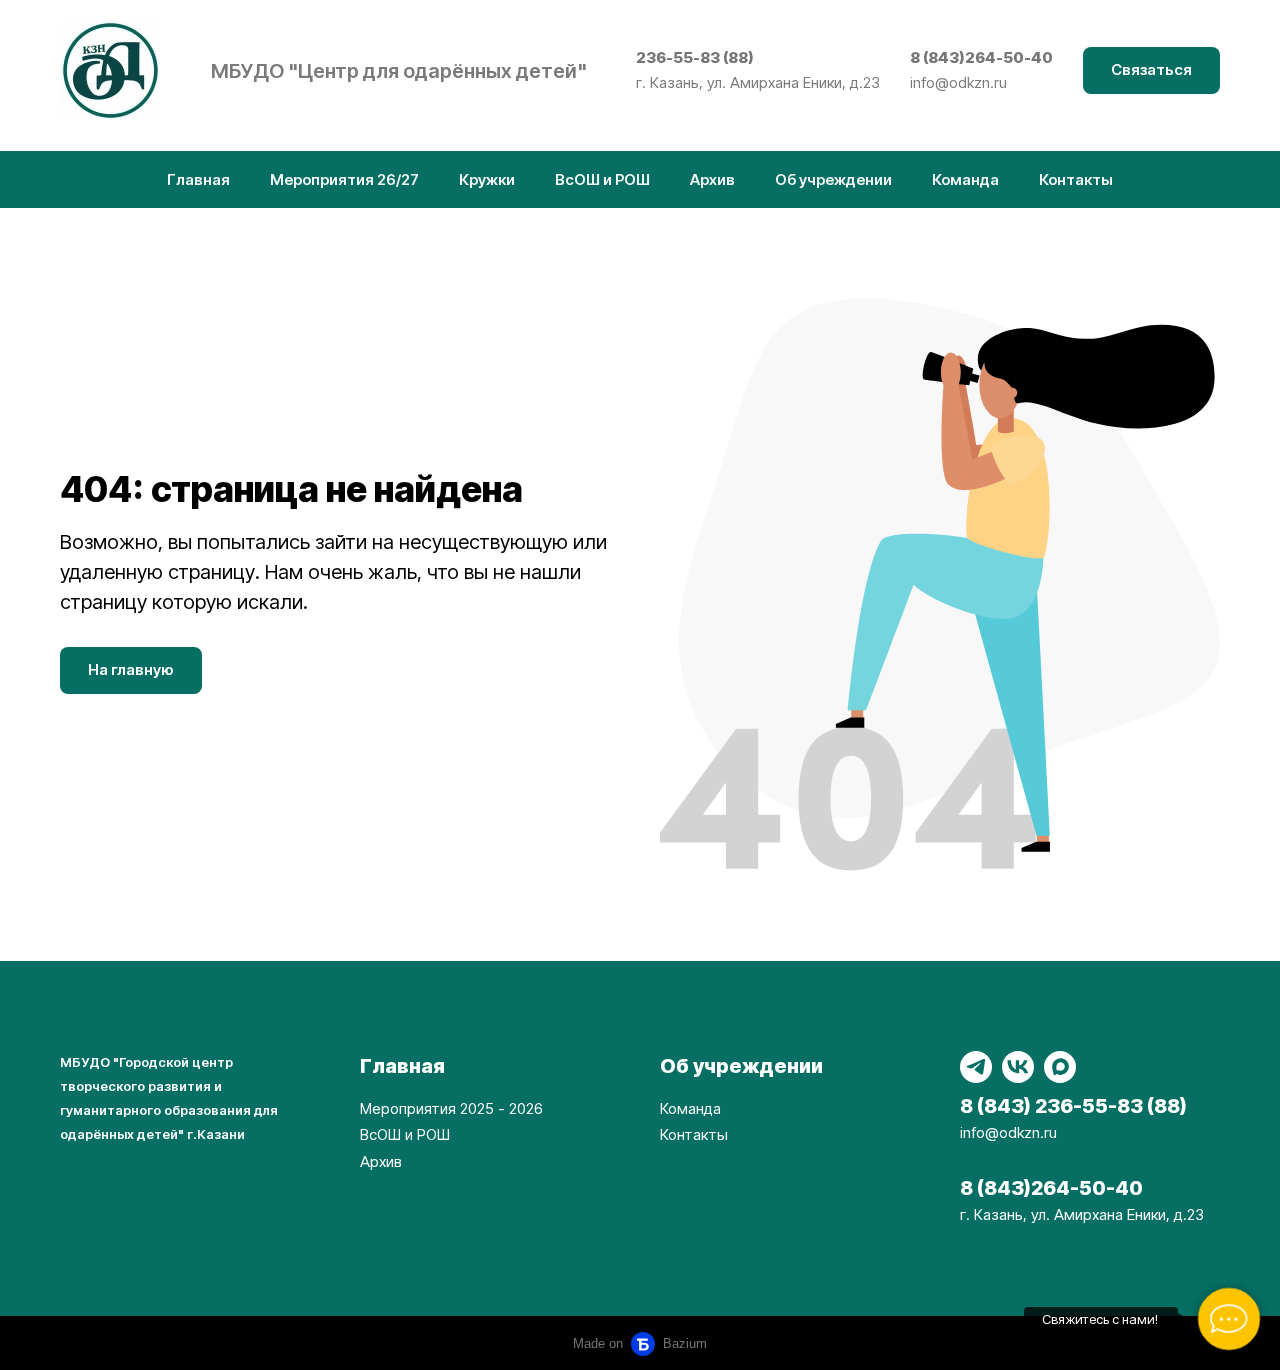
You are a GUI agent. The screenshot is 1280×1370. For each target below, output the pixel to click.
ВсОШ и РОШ (602, 179)
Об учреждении (833, 179)
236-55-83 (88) (695, 57)
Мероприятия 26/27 (344, 179)
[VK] (1018, 1067)
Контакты (1076, 179)
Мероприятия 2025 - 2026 (451, 1108)
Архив (712, 179)
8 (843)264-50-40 (981, 57)
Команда (965, 179)
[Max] (1060, 1067)
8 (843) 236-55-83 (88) (1073, 1106)
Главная (198, 179)
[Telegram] (976, 1067)
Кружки (487, 179)
